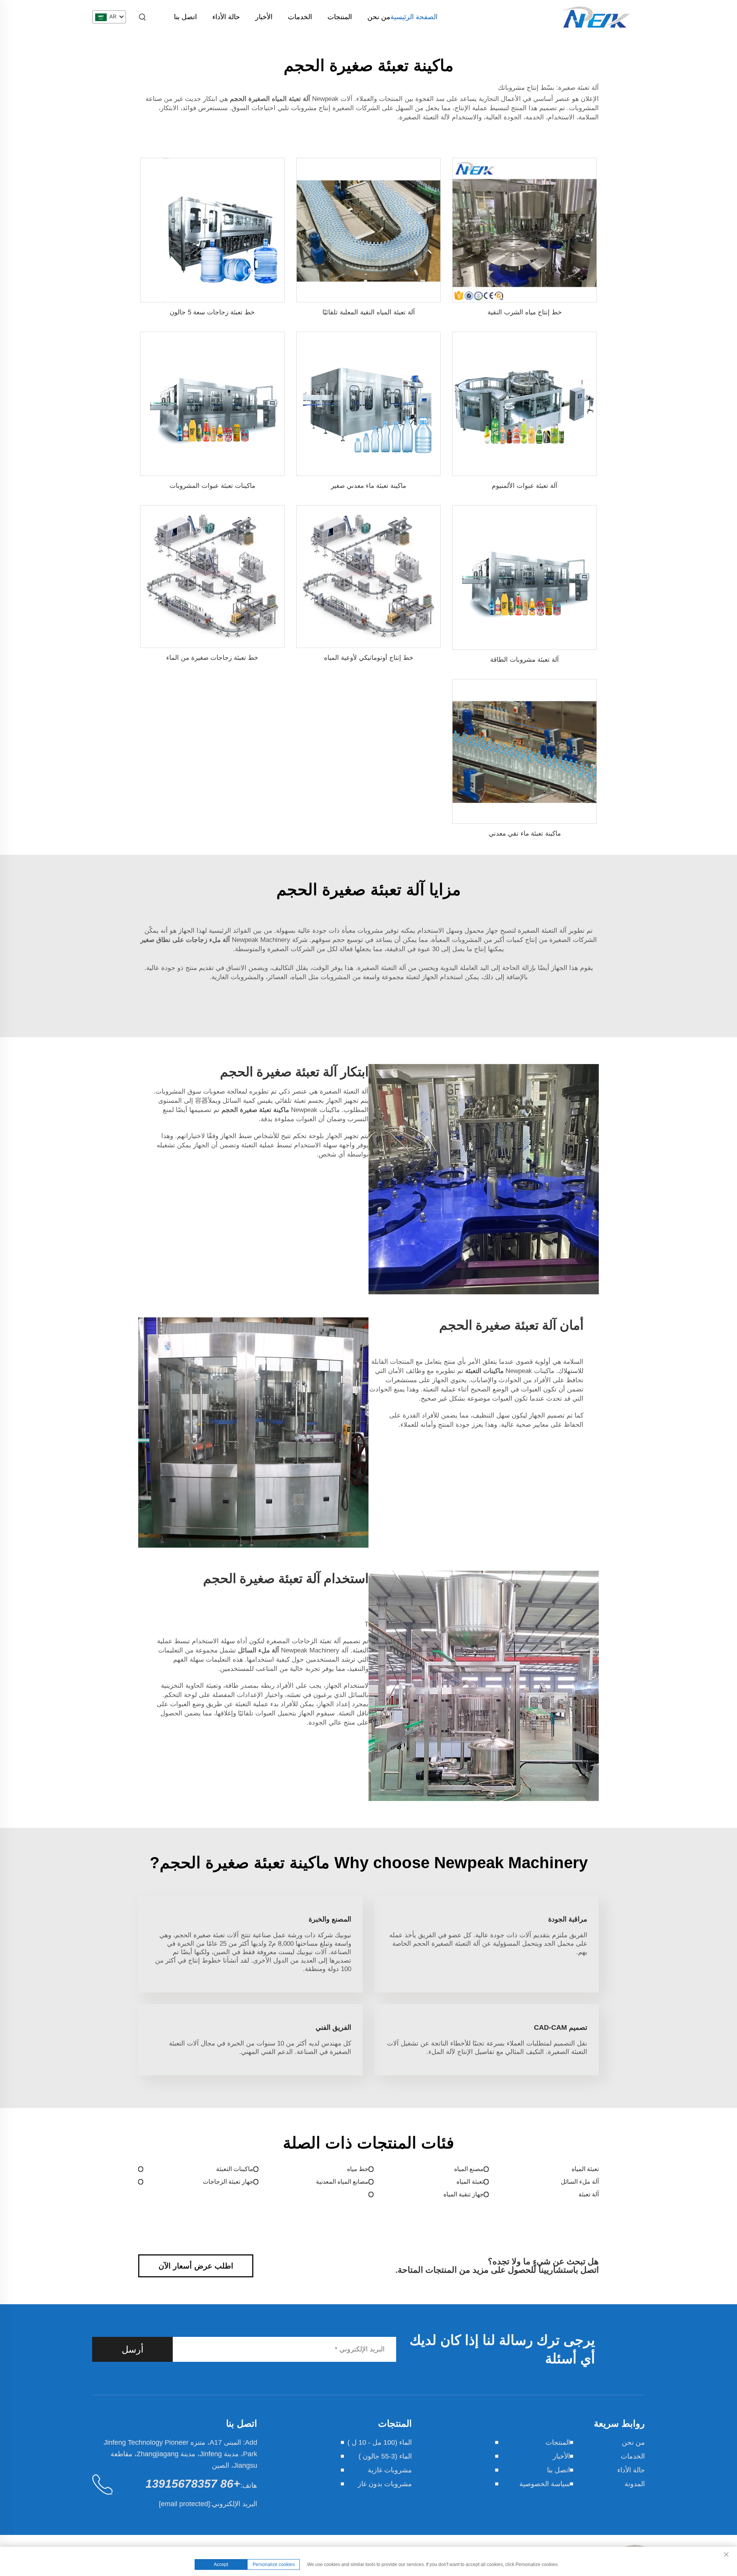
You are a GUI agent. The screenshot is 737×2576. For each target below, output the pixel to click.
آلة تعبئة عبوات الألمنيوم (525, 486)
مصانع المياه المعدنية (342, 2182)
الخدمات (300, 17)
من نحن (379, 17)
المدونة (635, 2484)
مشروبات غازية (390, 2470)
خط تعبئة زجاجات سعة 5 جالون (212, 312)
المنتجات (340, 17)
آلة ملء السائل (580, 2182)
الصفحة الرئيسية (414, 17)
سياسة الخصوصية (545, 2484)
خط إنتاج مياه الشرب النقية (525, 312)
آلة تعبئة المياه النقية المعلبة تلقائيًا (369, 312)
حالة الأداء (226, 17)
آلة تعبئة (589, 2194)
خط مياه (358, 2169)
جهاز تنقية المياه (464, 2194)
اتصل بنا (185, 17)
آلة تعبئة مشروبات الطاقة (525, 660)
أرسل (133, 2349)
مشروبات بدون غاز (385, 2484)
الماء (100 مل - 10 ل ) (380, 2442)
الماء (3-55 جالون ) (385, 2456)
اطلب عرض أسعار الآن (196, 2266)
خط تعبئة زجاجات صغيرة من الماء (212, 658)
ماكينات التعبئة (235, 2169)
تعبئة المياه (585, 2169)
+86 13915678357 (193, 2484)
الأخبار (264, 17)
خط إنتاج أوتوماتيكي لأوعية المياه (369, 658)
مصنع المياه (469, 2169)
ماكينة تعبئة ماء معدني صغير (368, 486)
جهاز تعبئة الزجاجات (228, 2182)
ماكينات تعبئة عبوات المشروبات (212, 486)
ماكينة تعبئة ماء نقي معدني (525, 834)
